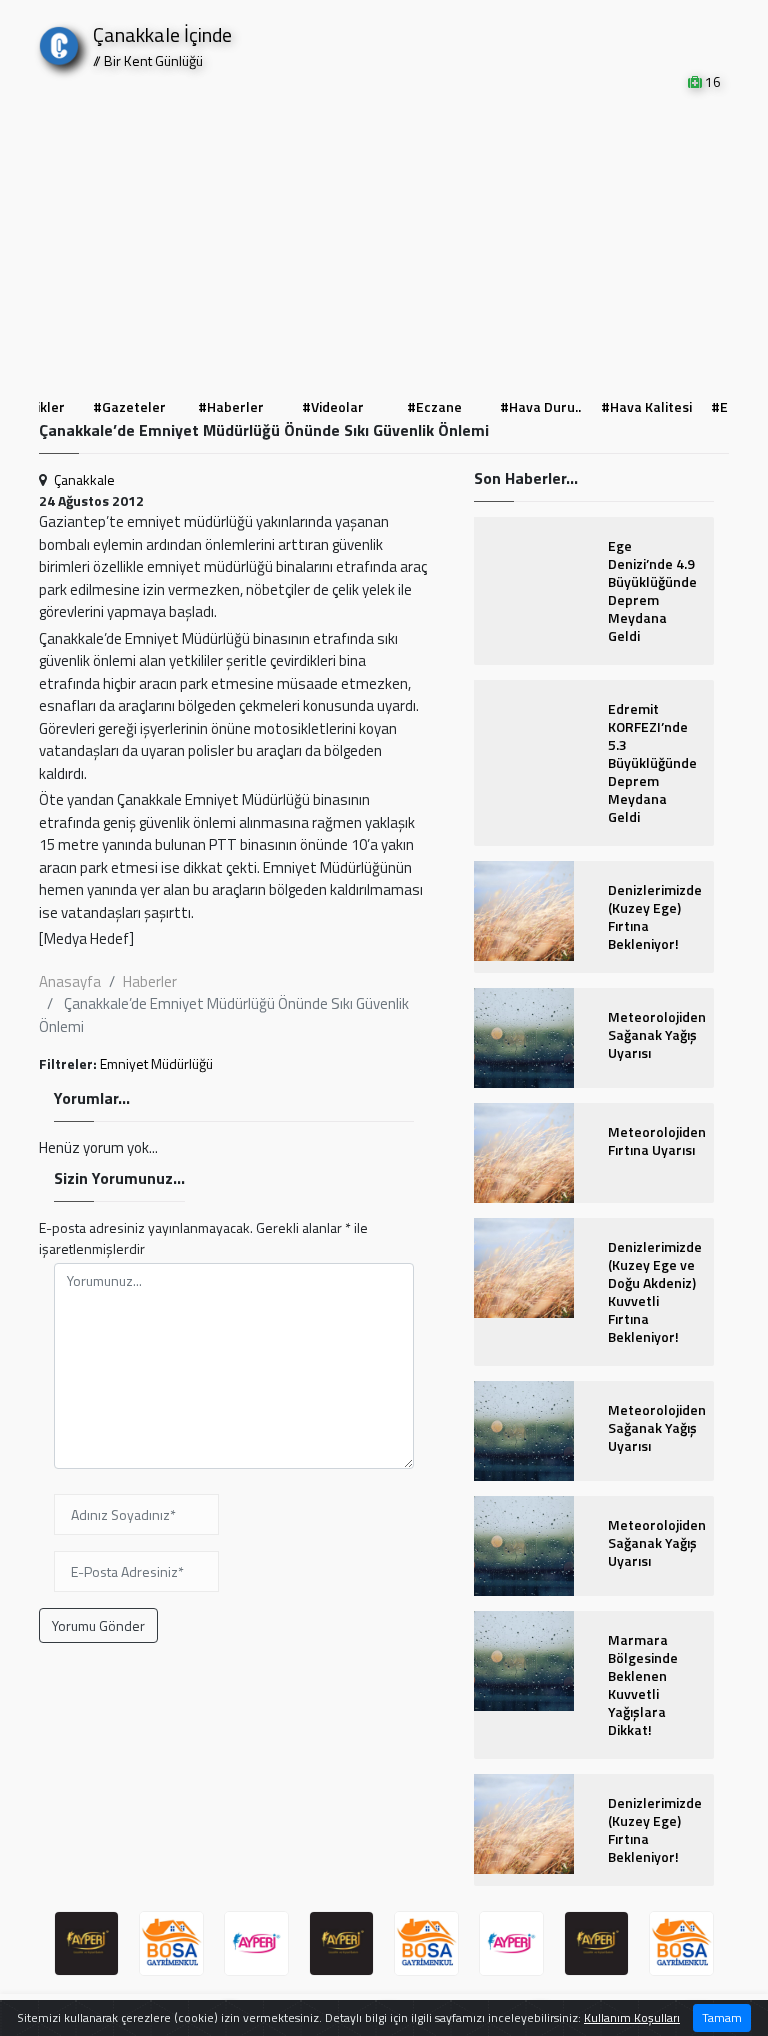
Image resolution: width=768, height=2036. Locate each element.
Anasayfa (70, 981)
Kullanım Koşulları (632, 2017)
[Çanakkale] (59, 41)
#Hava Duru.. (540, 406)
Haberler (150, 981)
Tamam (722, 2017)
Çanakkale (84, 479)
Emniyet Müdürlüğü (156, 1063)
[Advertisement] (384, 242)
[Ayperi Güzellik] (86, 1943)
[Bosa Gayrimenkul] (171, 1943)
